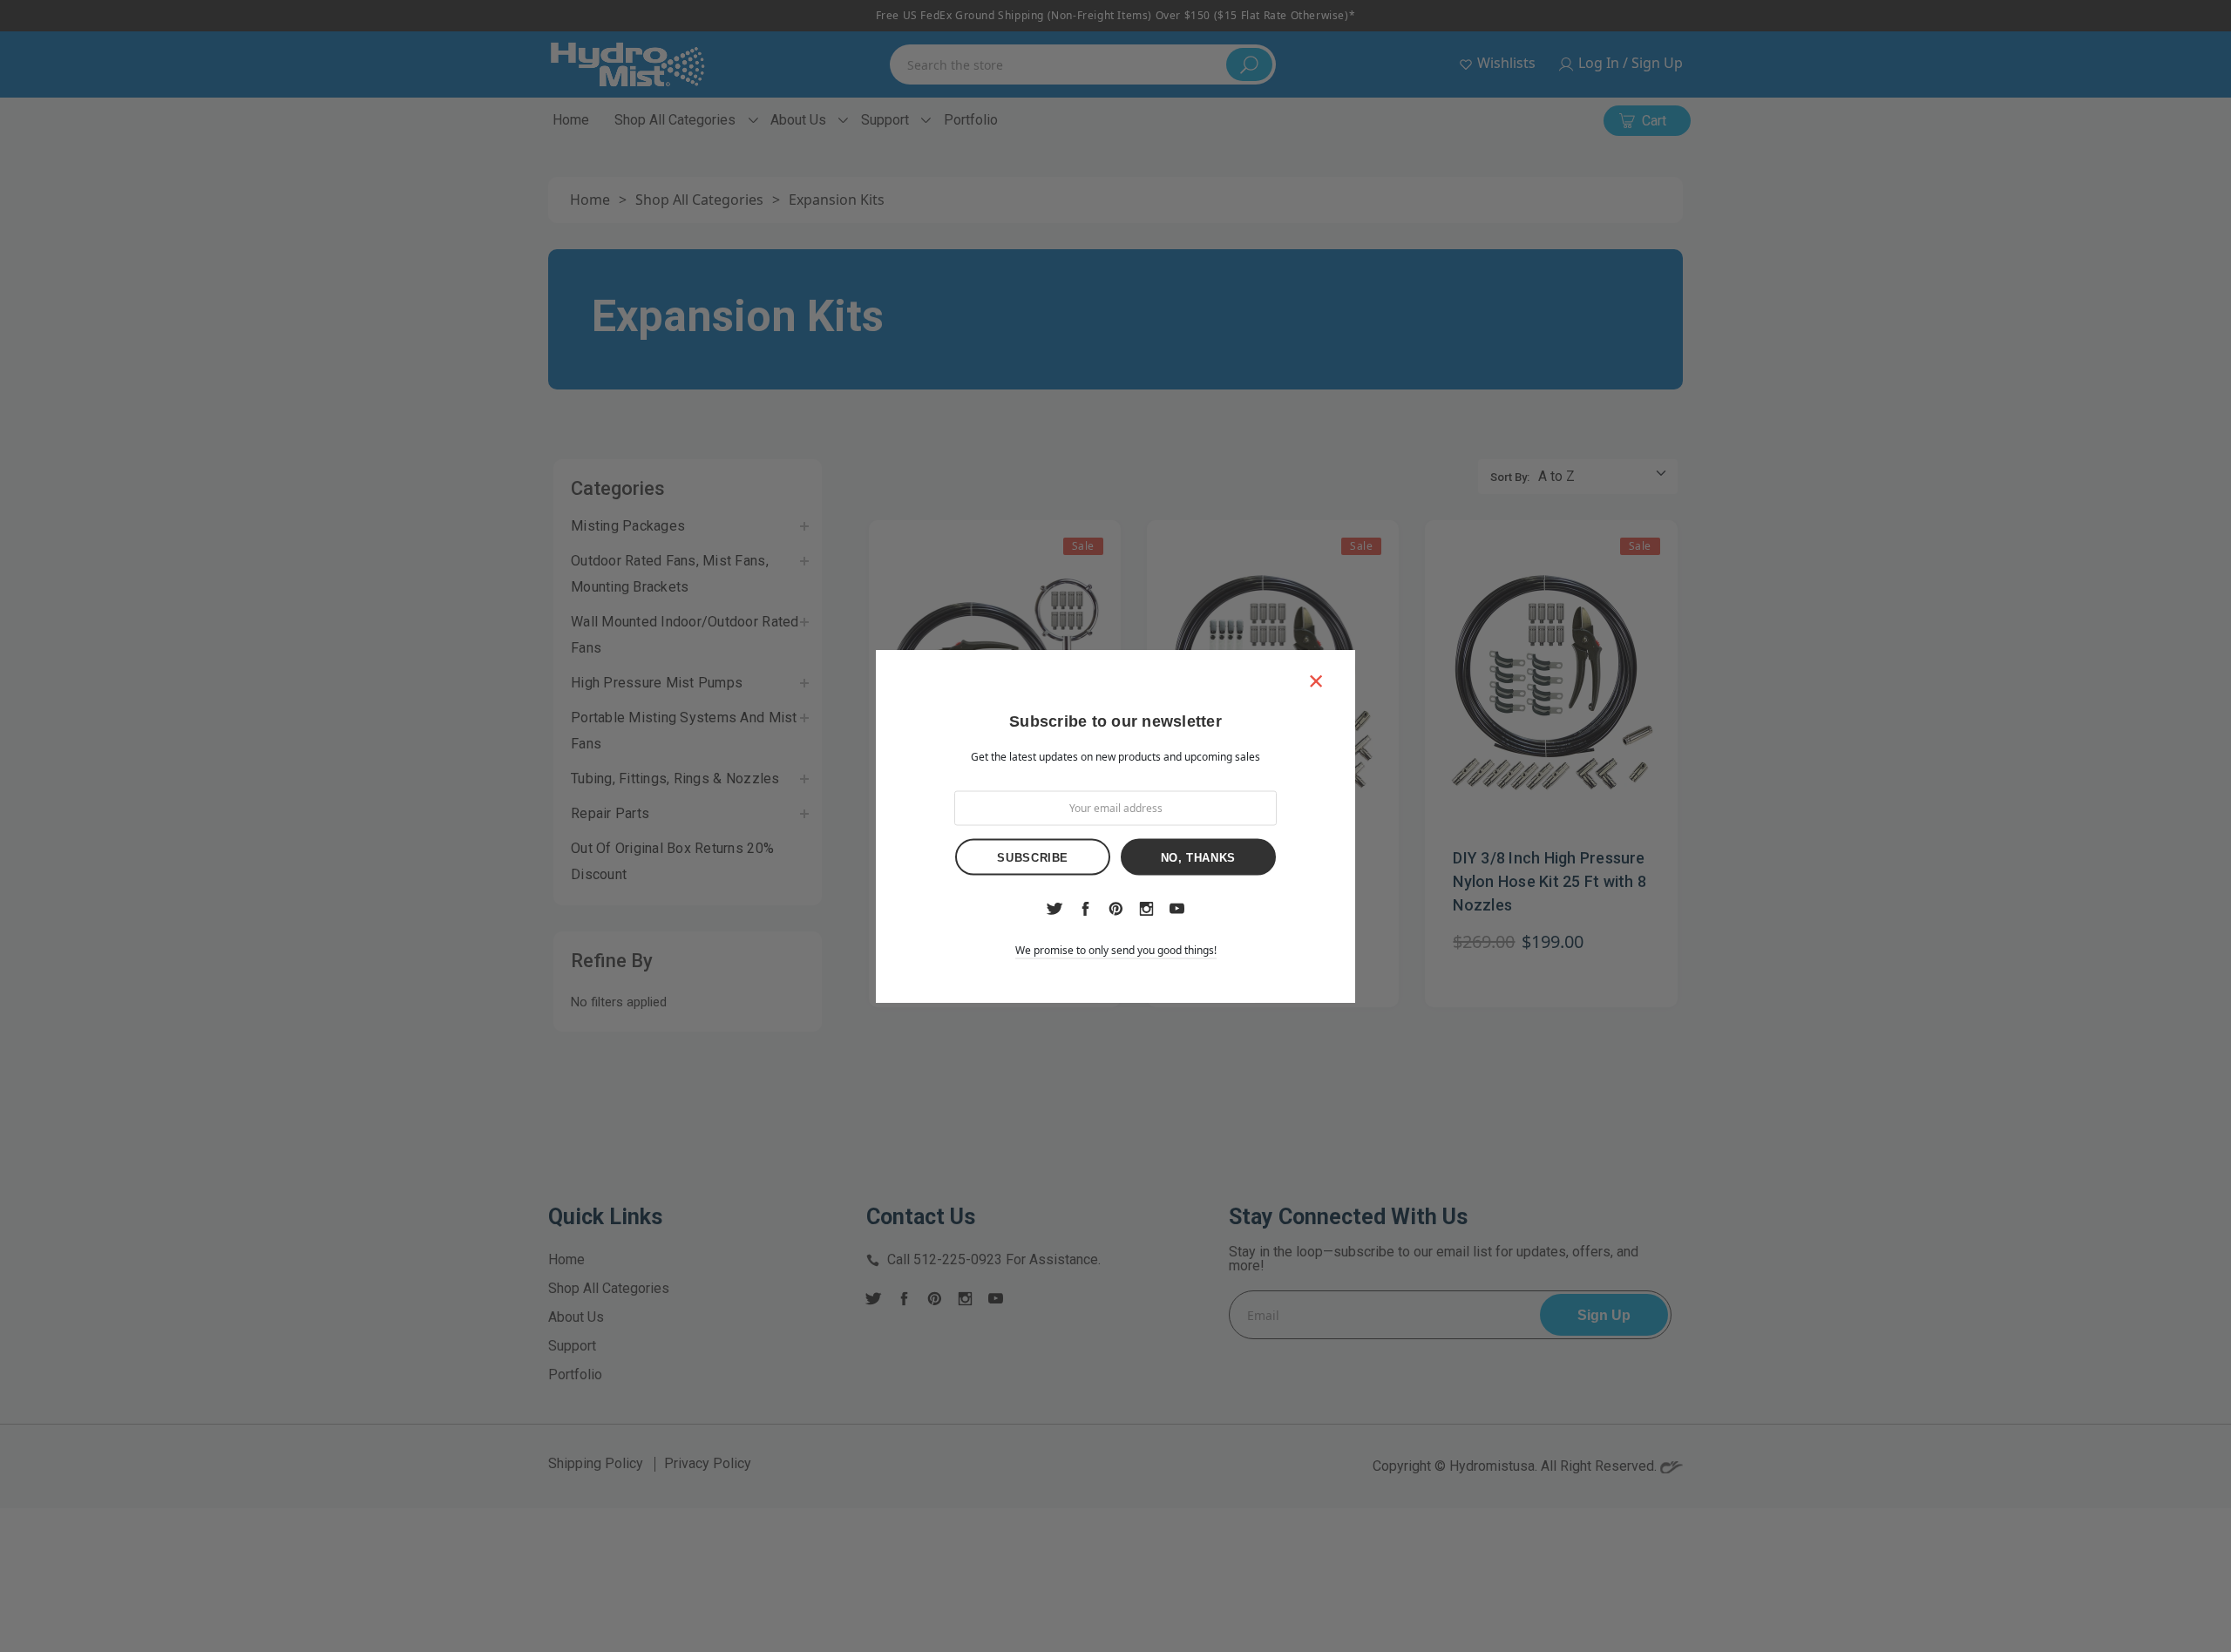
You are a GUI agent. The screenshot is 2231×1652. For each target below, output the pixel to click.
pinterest (1116, 909)
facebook (1085, 909)
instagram (1146, 909)
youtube (1177, 909)
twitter (1054, 909)
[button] (1316, 680)
